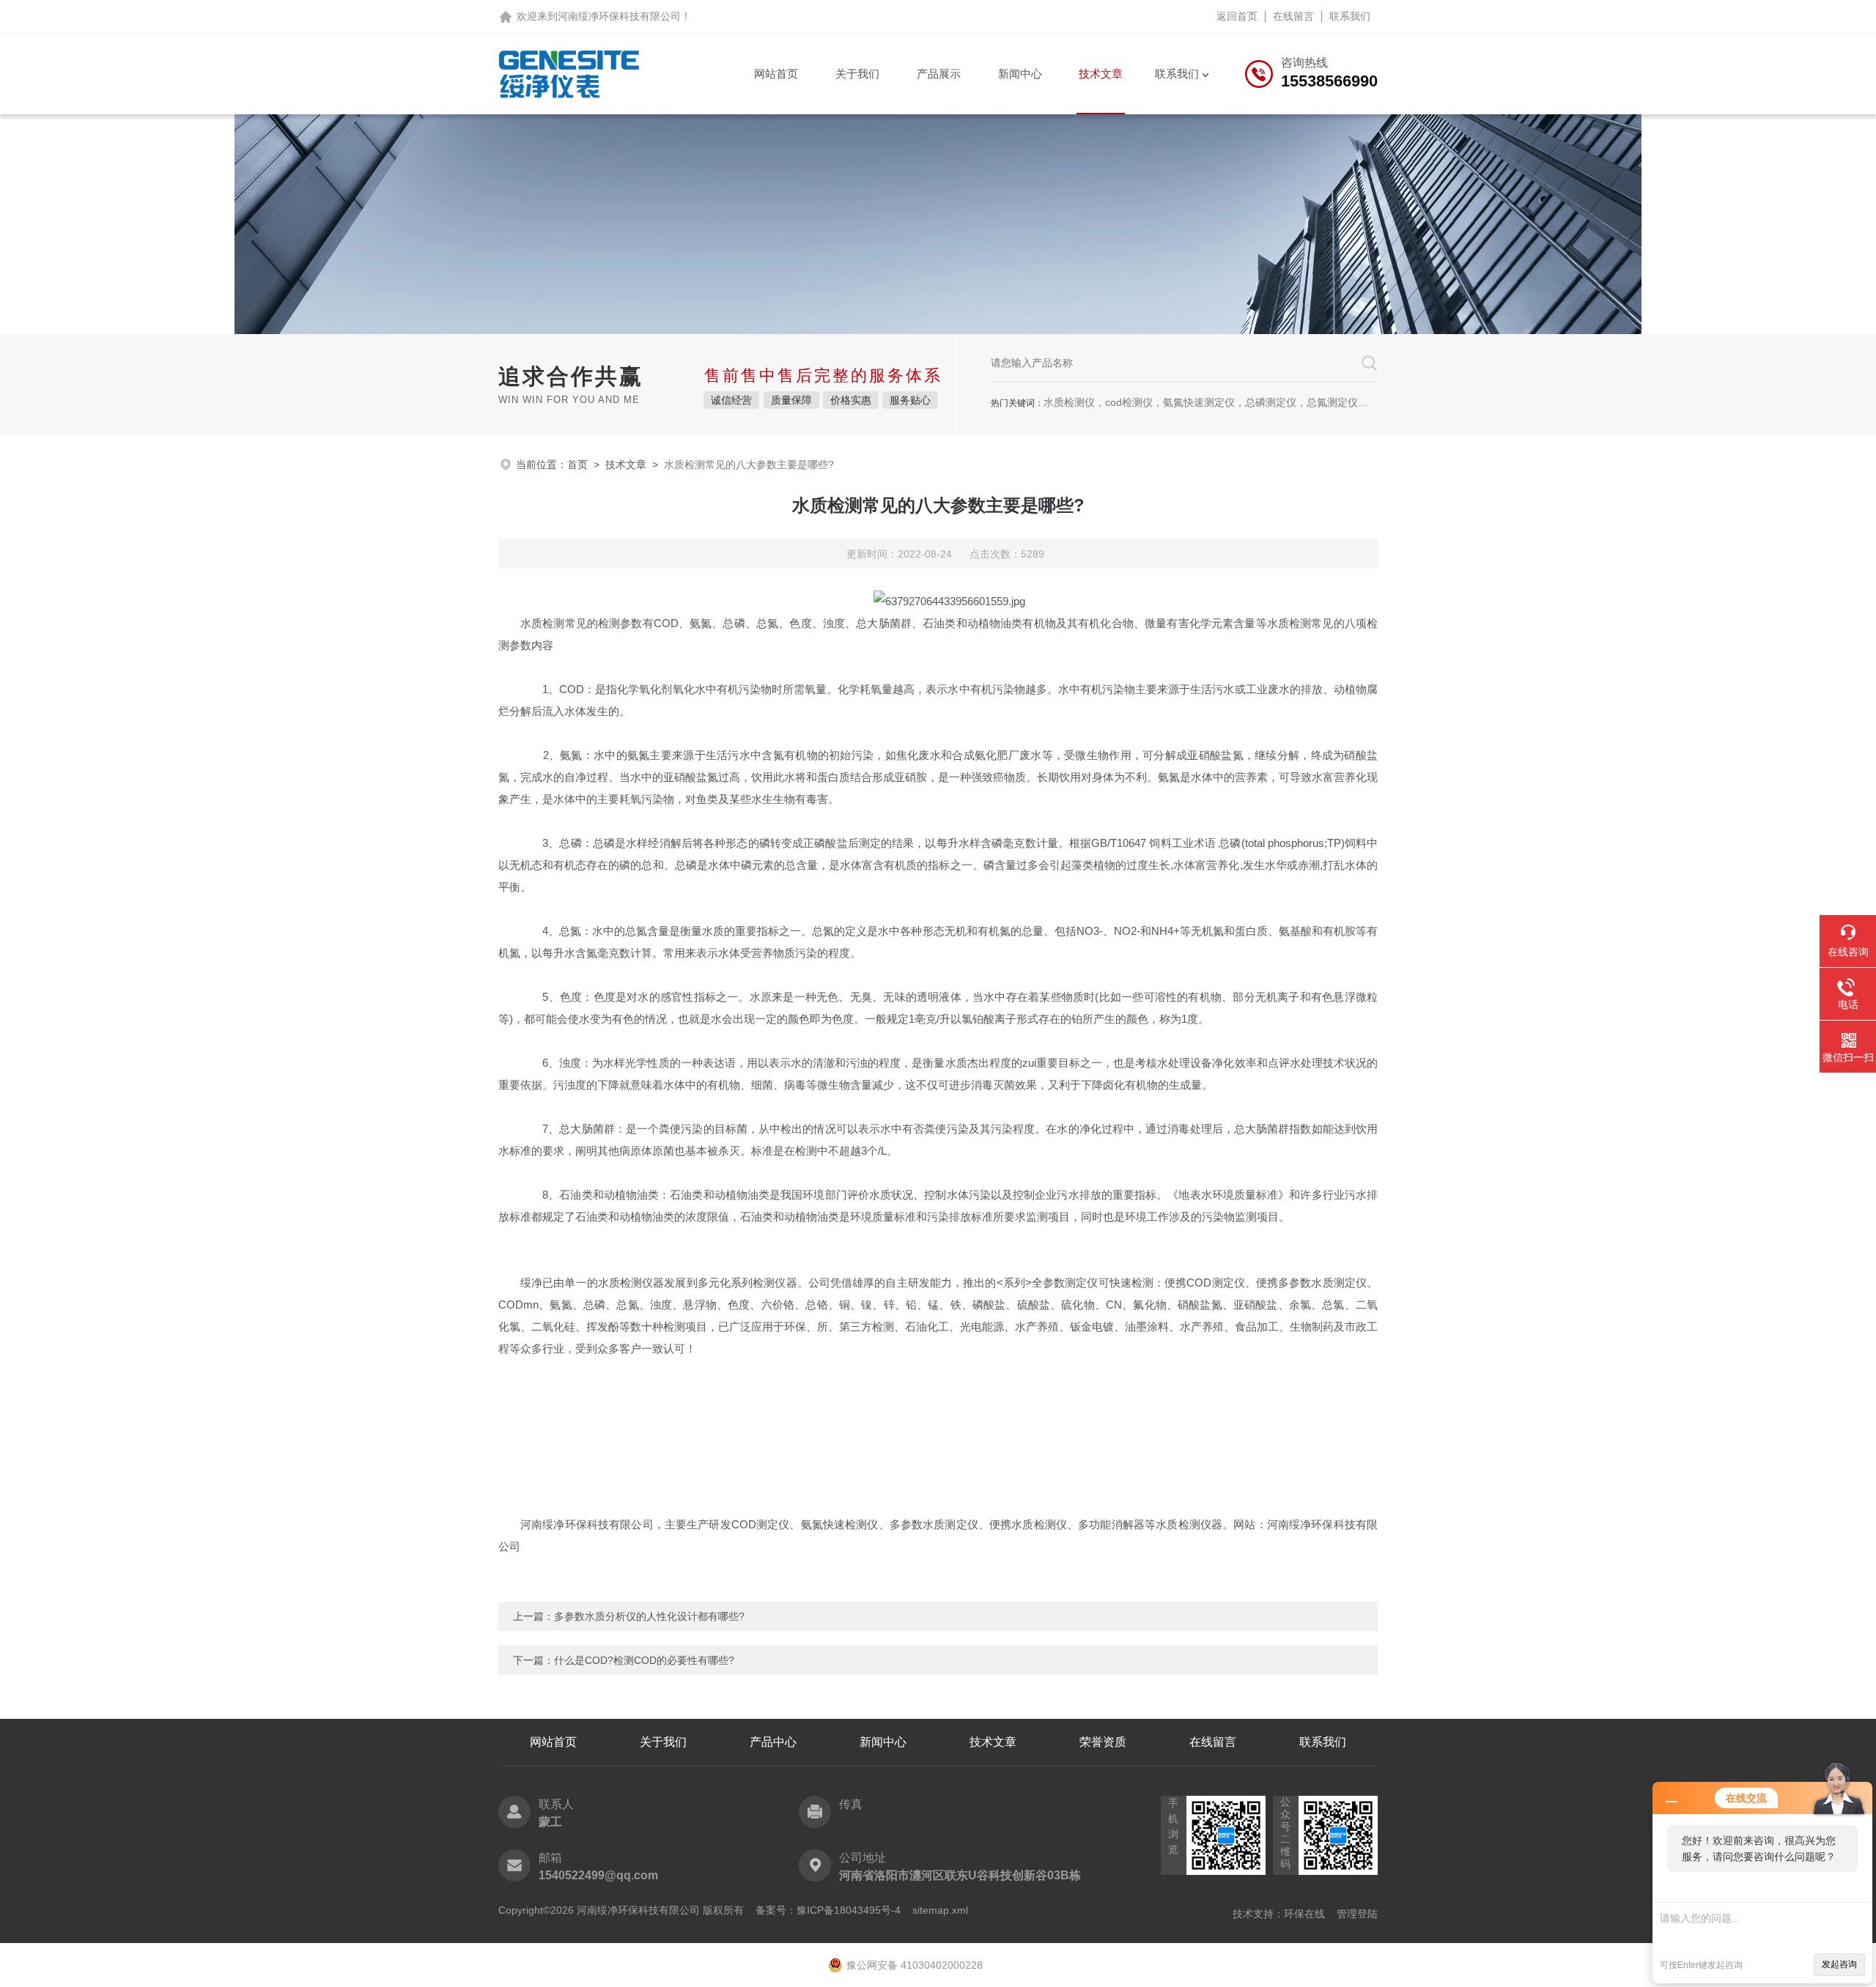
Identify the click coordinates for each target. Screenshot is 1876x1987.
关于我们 (857, 74)
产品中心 (773, 1742)
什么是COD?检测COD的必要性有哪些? (644, 1660)
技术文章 (1101, 74)
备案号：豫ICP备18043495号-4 (828, 1910)
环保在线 (1304, 1914)
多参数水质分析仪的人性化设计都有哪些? (649, 1616)
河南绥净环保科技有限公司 (619, 16)
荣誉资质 (1103, 1742)
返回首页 (1237, 16)
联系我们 (1350, 16)
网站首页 (776, 74)
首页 (577, 465)
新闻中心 (1020, 74)
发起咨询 (1839, 1964)
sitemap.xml (940, 1910)
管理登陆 (1357, 1914)
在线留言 (1293, 16)
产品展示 (939, 74)
